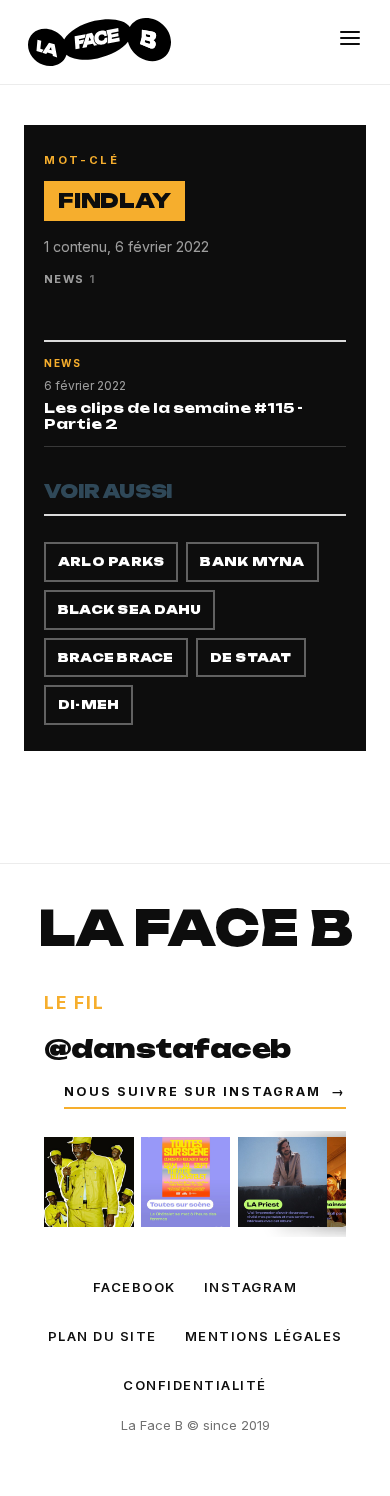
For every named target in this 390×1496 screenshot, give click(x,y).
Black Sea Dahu (129, 609)
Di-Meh (88, 704)
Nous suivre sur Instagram (205, 1091)
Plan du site (102, 1336)
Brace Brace (116, 657)
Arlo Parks (111, 561)
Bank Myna (252, 561)
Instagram (251, 1287)
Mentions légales (264, 1336)
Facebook (134, 1287)
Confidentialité (195, 1385)
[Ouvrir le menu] (350, 38)
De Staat (251, 657)
